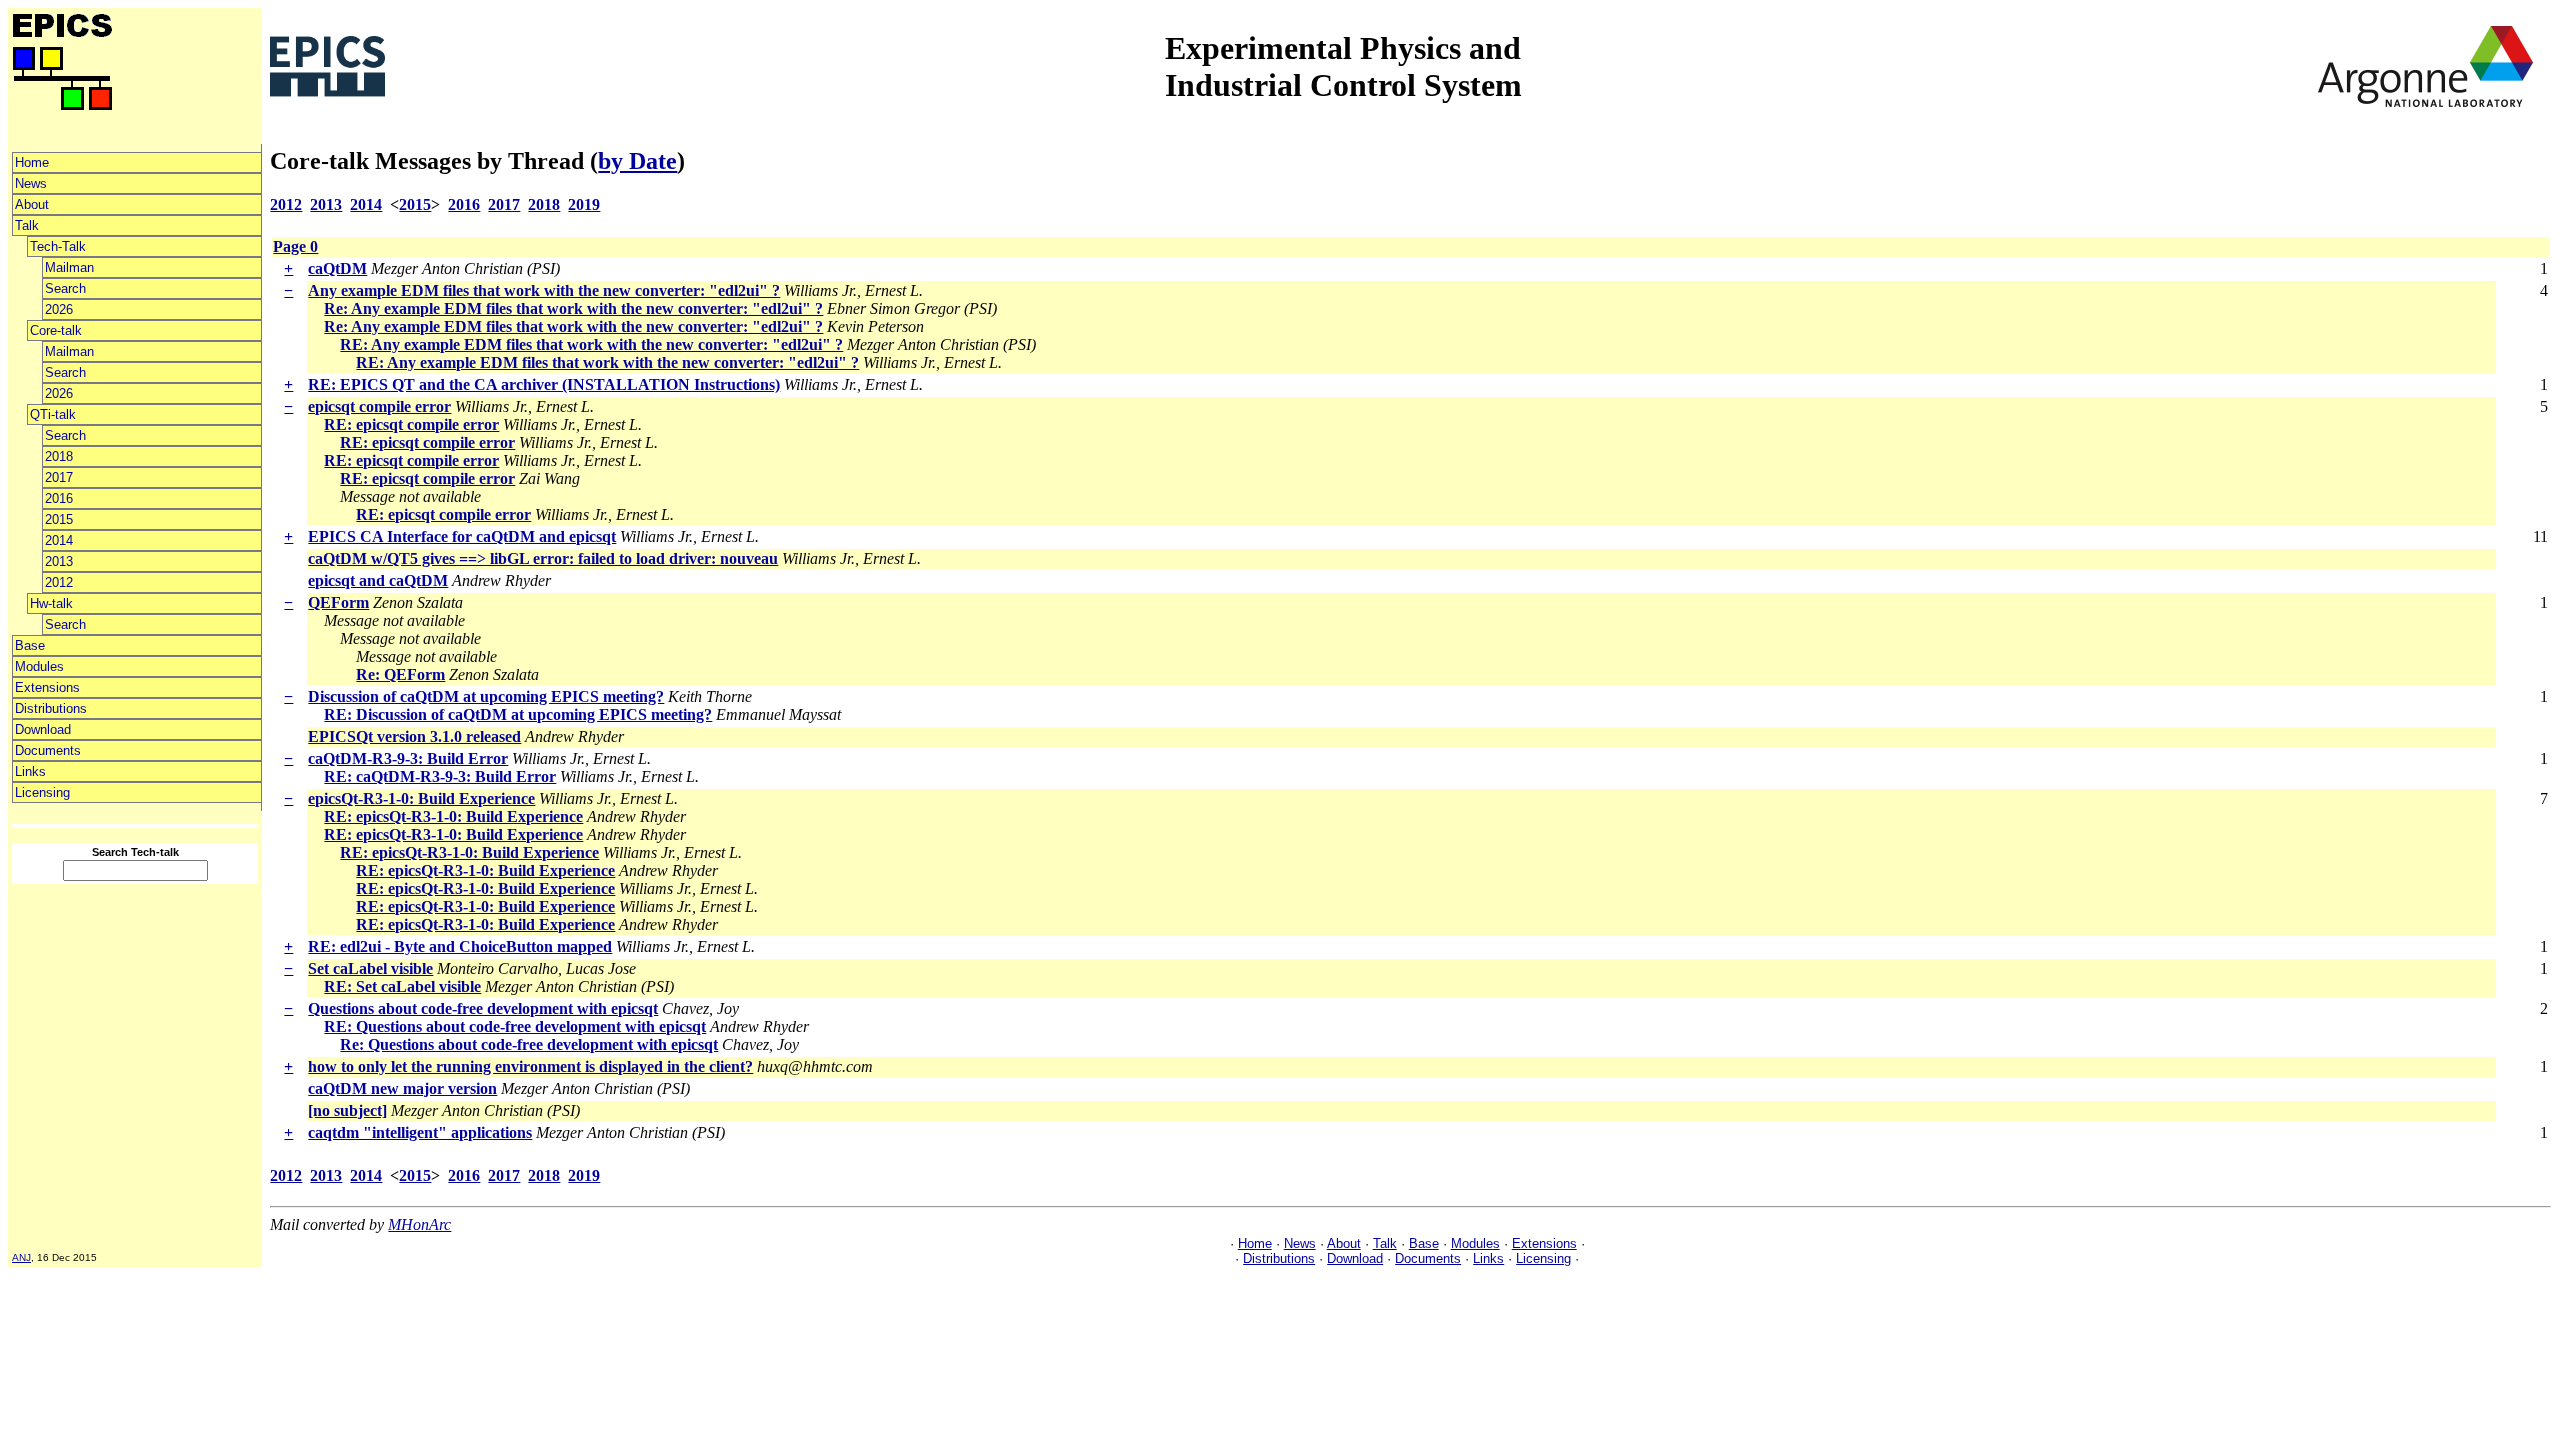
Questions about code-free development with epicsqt (483, 1008)
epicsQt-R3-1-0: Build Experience (421, 798)
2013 (59, 561)
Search (65, 288)
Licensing (42, 792)
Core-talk (56, 330)
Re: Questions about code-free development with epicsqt (529, 1044)
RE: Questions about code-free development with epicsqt (515, 1026)
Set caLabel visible (370, 968)
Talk (27, 225)
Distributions (51, 708)
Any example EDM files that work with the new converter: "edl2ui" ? (544, 290)
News (31, 183)
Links (30, 771)
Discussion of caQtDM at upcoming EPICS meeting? (486, 696)
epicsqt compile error (379, 406)
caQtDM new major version (402, 1088)
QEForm (338, 602)
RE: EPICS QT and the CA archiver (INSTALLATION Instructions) (544, 384)
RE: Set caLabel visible (402, 986)
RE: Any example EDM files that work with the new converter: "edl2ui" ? (591, 344)
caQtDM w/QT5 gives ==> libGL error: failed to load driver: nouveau (543, 558)
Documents (48, 750)
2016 (59, 498)
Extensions (47, 687)
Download (43, 729)
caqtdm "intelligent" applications (420, 1132)
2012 (59, 582)
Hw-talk (51, 603)
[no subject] (347, 1110)
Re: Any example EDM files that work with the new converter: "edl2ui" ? (573, 308)
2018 (59, 456)
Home (32, 162)
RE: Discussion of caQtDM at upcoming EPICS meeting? (518, 714)
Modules (39, 666)
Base (30, 645)
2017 (59, 477)
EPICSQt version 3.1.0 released (414, 736)
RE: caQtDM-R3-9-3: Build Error (440, 776)
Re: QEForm (400, 674)
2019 (584, 204)
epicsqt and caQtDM (378, 580)
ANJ (21, 1257)
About (32, 204)
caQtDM (337, 268)
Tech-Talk (58, 246)
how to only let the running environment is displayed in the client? (530, 1066)
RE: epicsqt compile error (411, 424)
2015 (59, 519)
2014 (59, 540)
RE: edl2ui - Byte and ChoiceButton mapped (460, 946)
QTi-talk (53, 414)
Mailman (69, 267)
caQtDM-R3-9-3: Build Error (408, 758)
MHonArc (419, 1224)
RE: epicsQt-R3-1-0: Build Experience (453, 816)
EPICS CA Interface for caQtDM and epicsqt (462, 536)
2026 (59, 309)
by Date (637, 161)
